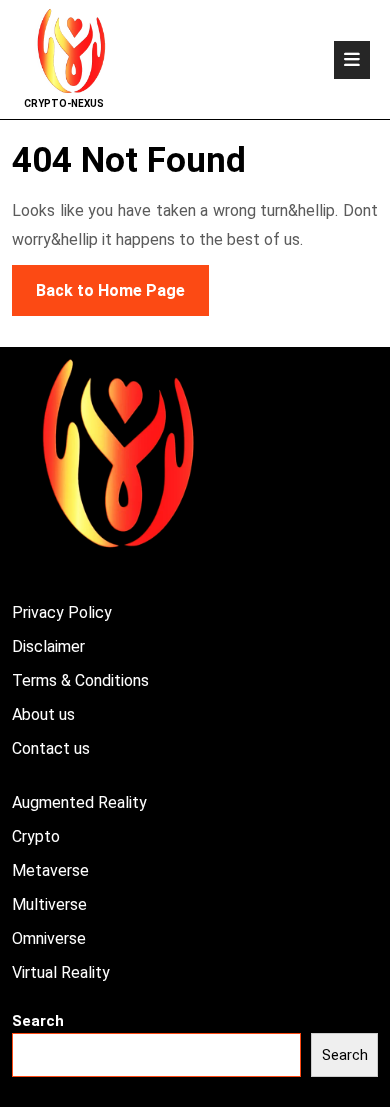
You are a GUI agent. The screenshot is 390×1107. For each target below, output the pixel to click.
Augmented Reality (79, 802)
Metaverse (50, 870)
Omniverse (49, 938)
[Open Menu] (352, 60)
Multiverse (49, 904)
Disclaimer (48, 646)
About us (43, 714)
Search (38, 1021)
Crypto (36, 836)
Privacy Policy (62, 612)
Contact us (51, 748)
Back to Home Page (98, 282)
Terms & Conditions (80, 680)
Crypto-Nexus (64, 103)
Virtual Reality (61, 972)
